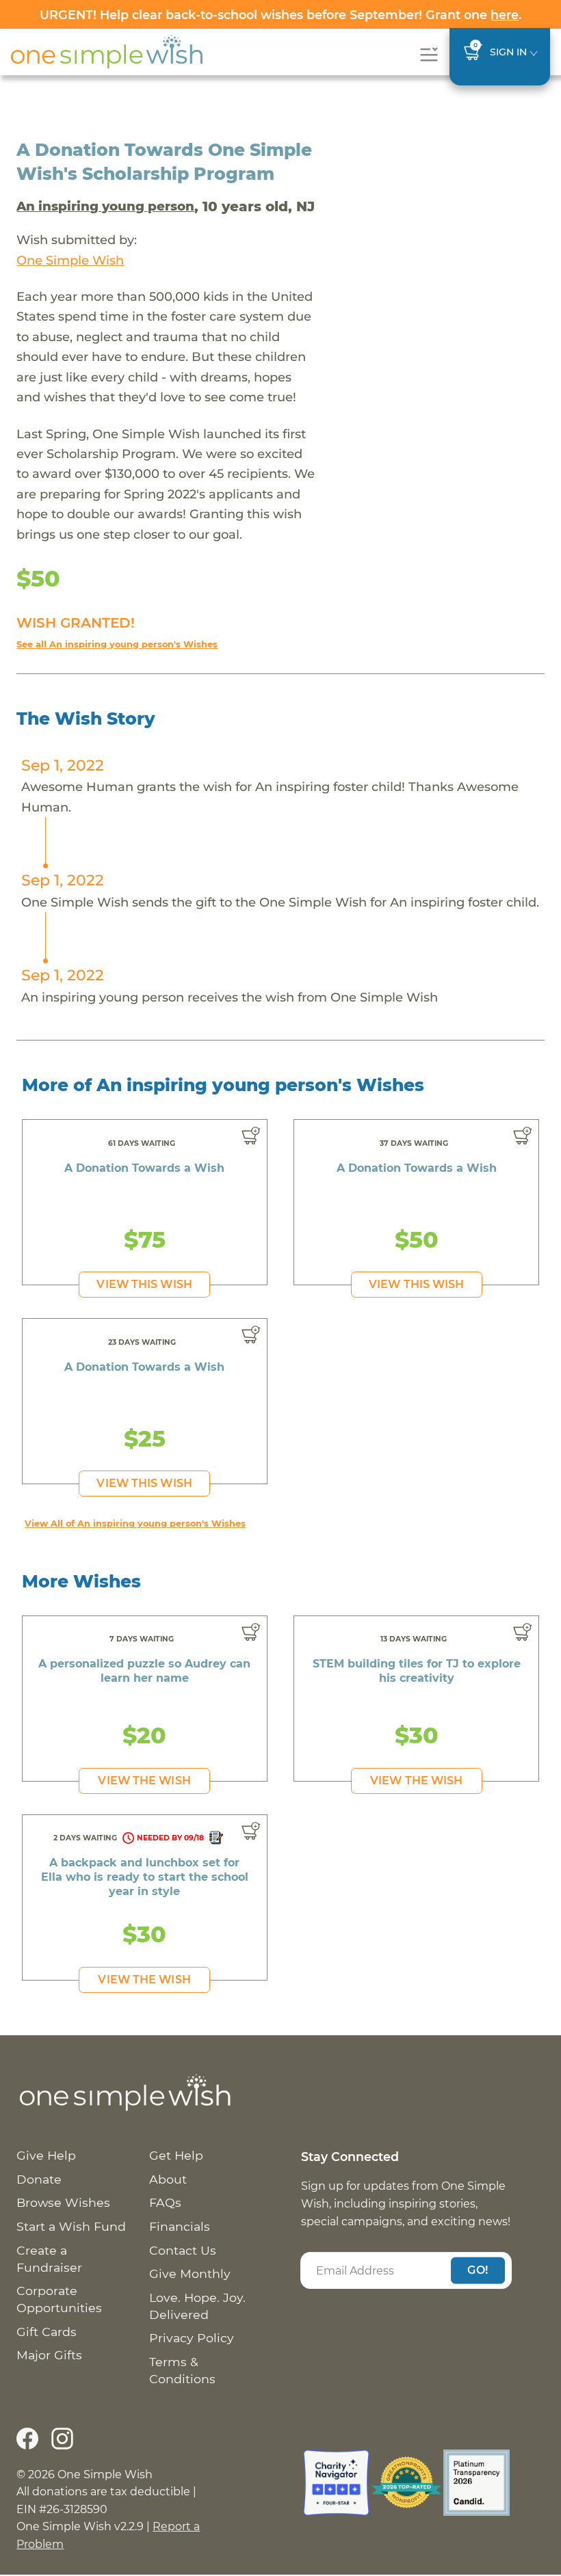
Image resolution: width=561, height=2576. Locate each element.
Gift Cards (47, 2332)
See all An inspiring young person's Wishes (117, 644)
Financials (180, 2226)
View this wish (144, 1284)
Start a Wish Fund (71, 2226)
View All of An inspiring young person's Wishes (135, 1524)
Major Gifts (49, 2355)
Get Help (176, 2155)
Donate (39, 2179)
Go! (478, 2270)
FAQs (165, 2202)
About (168, 2179)
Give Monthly (190, 2273)
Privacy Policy (192, 2338)
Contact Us (183, 2250)
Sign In (508, 52)
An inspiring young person (105, 206)
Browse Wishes (63, 2202)
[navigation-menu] (429, 54)
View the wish (144, 1781)
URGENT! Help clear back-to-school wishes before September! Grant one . (280, 15)
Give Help (46, 2155)
